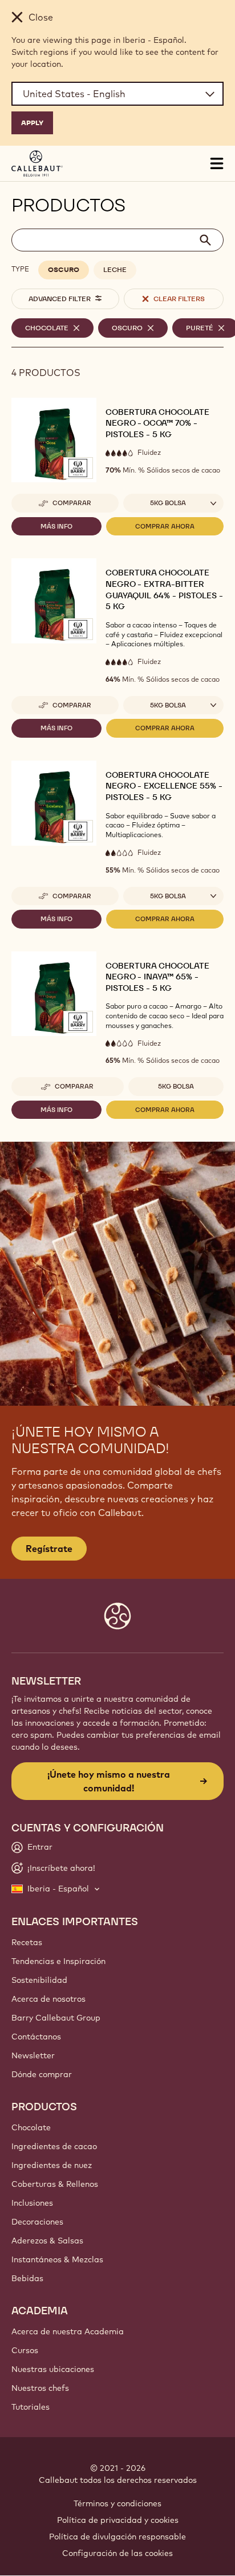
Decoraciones (37, 2222)
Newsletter (33, 2055)
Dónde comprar (42, 2074)
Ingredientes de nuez (52, 2165)
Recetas (27, 1942)
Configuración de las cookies (117, 2553)
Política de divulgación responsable (117, 2537)
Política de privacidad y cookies (118, 2520)
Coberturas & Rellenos (55, 2184)
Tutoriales (31, 2407)
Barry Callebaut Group (56, 2018)
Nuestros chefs (40, 2388)
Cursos (25, 2350)
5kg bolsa (176, 1086)
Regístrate (49, 1549)
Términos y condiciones (117, 2503)
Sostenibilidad (39, 1980)
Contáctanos (36, 2037)
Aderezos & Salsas (47, 2241)
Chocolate (31, 2127)
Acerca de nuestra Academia (68, 2331)
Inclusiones (32, 2203)
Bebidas (27, 2278)
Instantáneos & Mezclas (57, 2259)
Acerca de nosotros (48, 1999)
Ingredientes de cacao (54, 2146)
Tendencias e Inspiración (58, 1961)
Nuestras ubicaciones (53, 2369)
